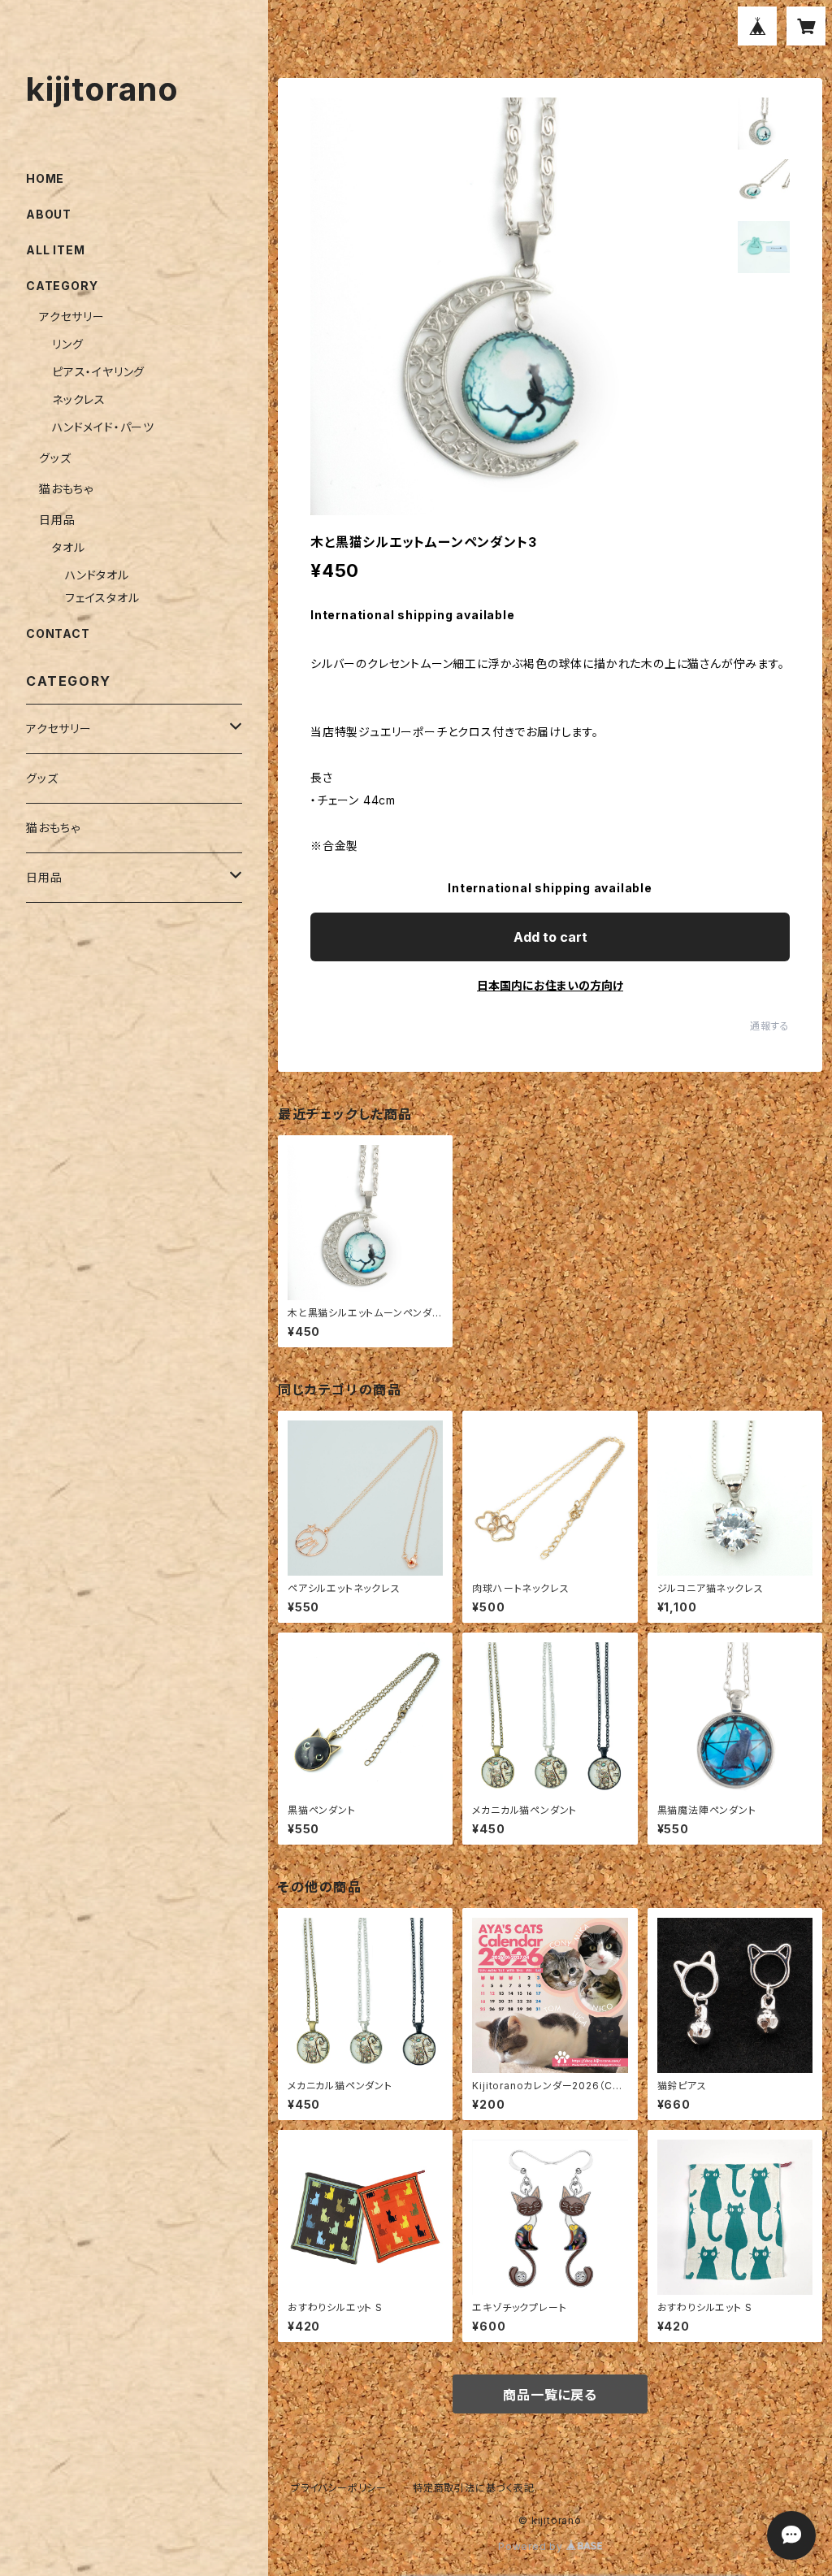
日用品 (57, 520)
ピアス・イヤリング (98, 372)
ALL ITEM (55, 250)
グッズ (55, 458)
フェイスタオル (102, 598)
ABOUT (49, 214)
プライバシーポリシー (339, 2488)
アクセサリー (72, 317)
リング (67, 344)
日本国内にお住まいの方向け (550, 985)
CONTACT (58, 633)
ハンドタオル (97, 575)
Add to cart (550, 937)
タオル (68, 547)
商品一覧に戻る (550, 2395)
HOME (45, 178)
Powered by (532, 2546)
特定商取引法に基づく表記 (474, 2488)
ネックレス (79, 399)
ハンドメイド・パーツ (103, 427)
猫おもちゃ (66, 489)
